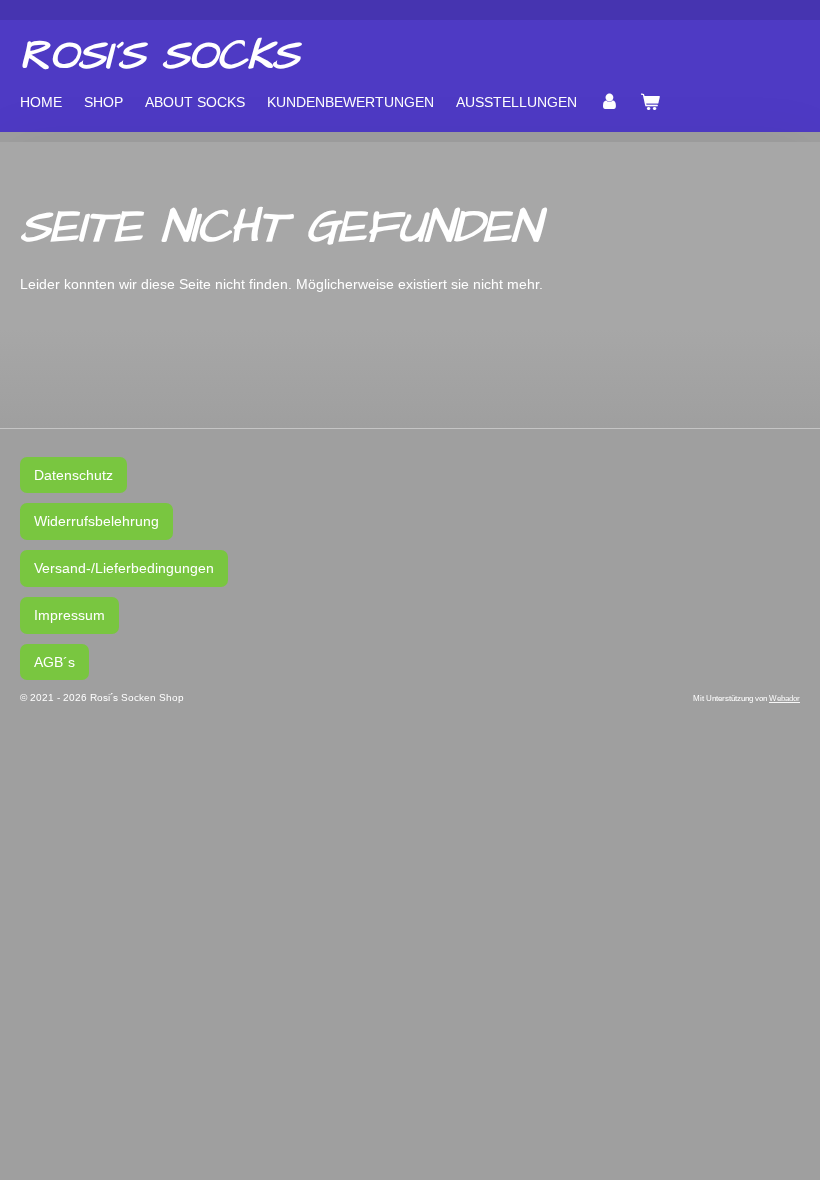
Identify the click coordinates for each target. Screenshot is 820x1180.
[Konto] (609, 102)
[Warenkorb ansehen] (651, 102)
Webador (784, 698)
